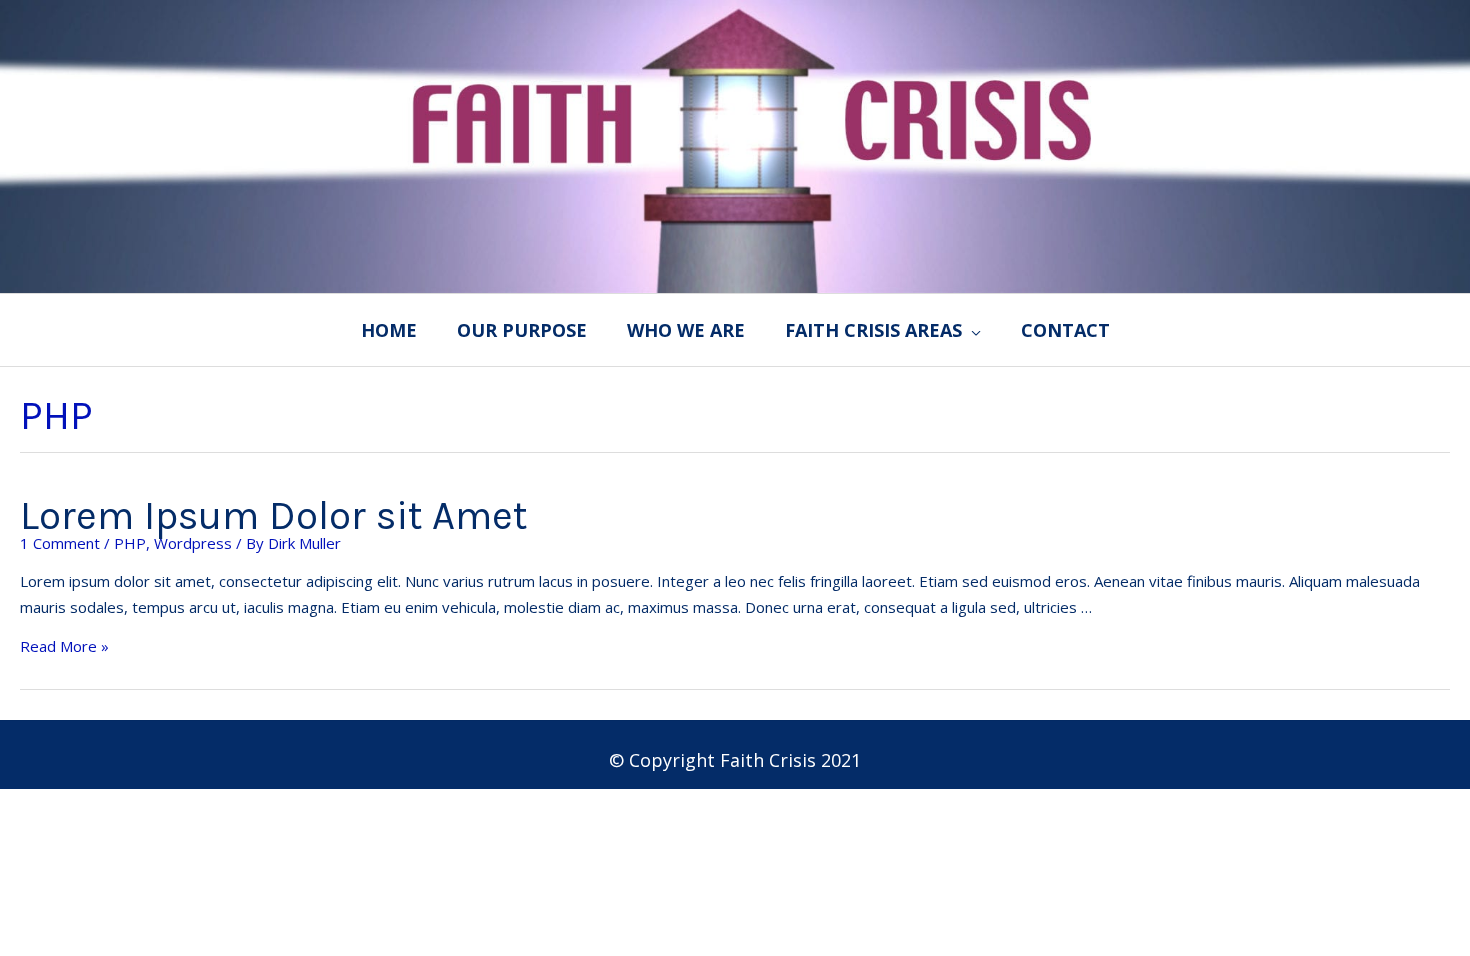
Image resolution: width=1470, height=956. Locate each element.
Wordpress (193, 543)
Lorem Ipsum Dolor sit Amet (273, 515)
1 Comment (60, 543)
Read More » (64, 646)
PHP (130, 543)
